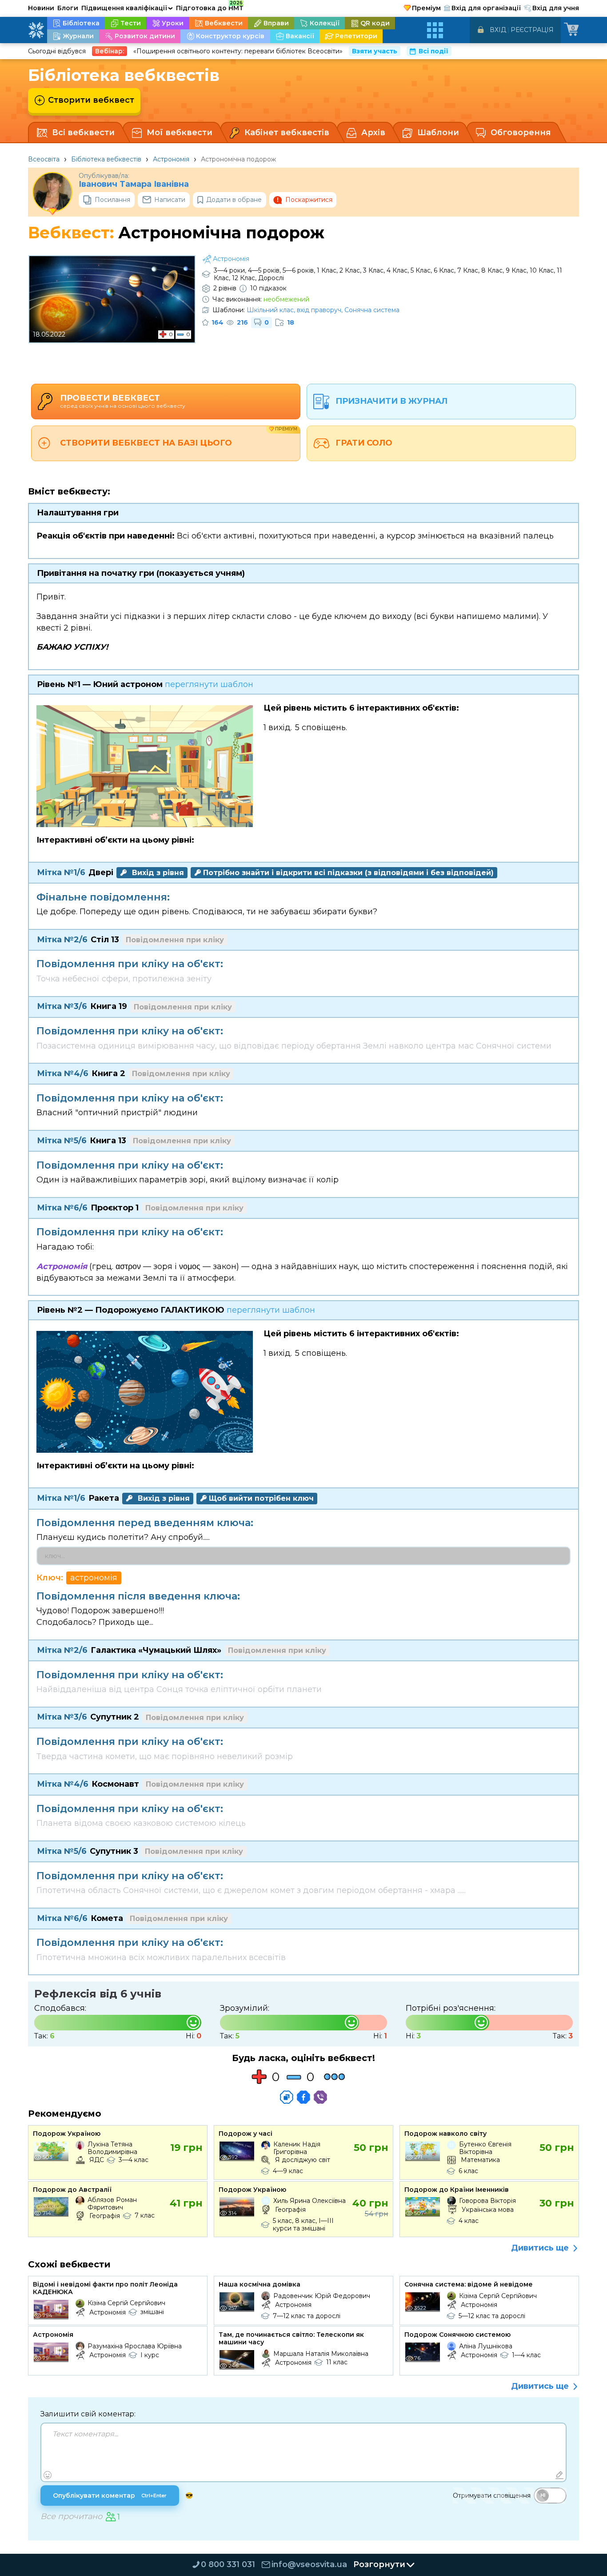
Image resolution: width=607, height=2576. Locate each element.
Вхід (498, 30)
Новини (41, 8)
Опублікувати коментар (110, 2496)
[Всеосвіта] (36, 30)
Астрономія (171, 159)
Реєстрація (532, 30)
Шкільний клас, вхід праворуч (294, 310)
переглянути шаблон (209, 684)
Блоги (68, 8)
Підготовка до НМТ (210, 7)
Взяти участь (375, 51)
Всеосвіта (44, 159)
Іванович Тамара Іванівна (134, 184)
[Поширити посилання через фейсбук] (303, 2097)
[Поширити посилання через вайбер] (320, 2097)
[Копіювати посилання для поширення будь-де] (287, 2097)
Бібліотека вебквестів (106, 159)
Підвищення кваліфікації (127, 8)
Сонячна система (372, 310)
